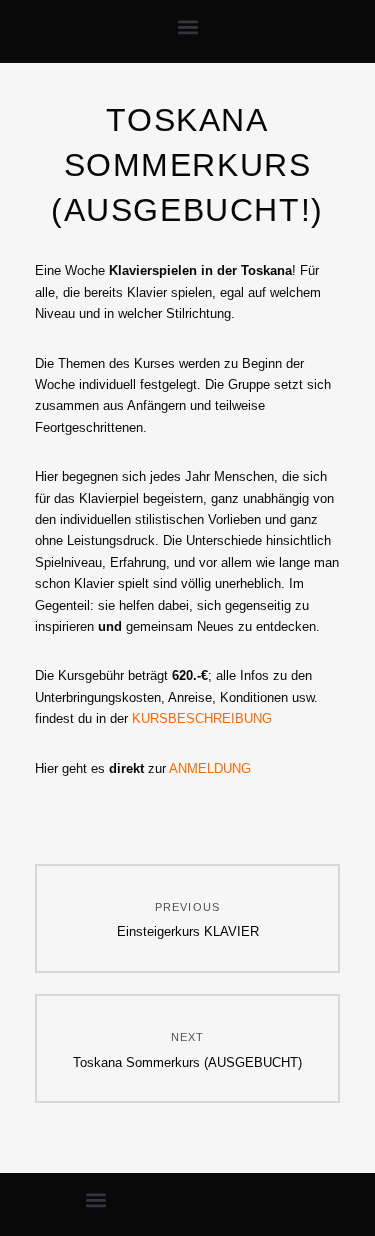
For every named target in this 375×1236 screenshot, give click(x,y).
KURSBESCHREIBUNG (202, 718)
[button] (187, 26)
